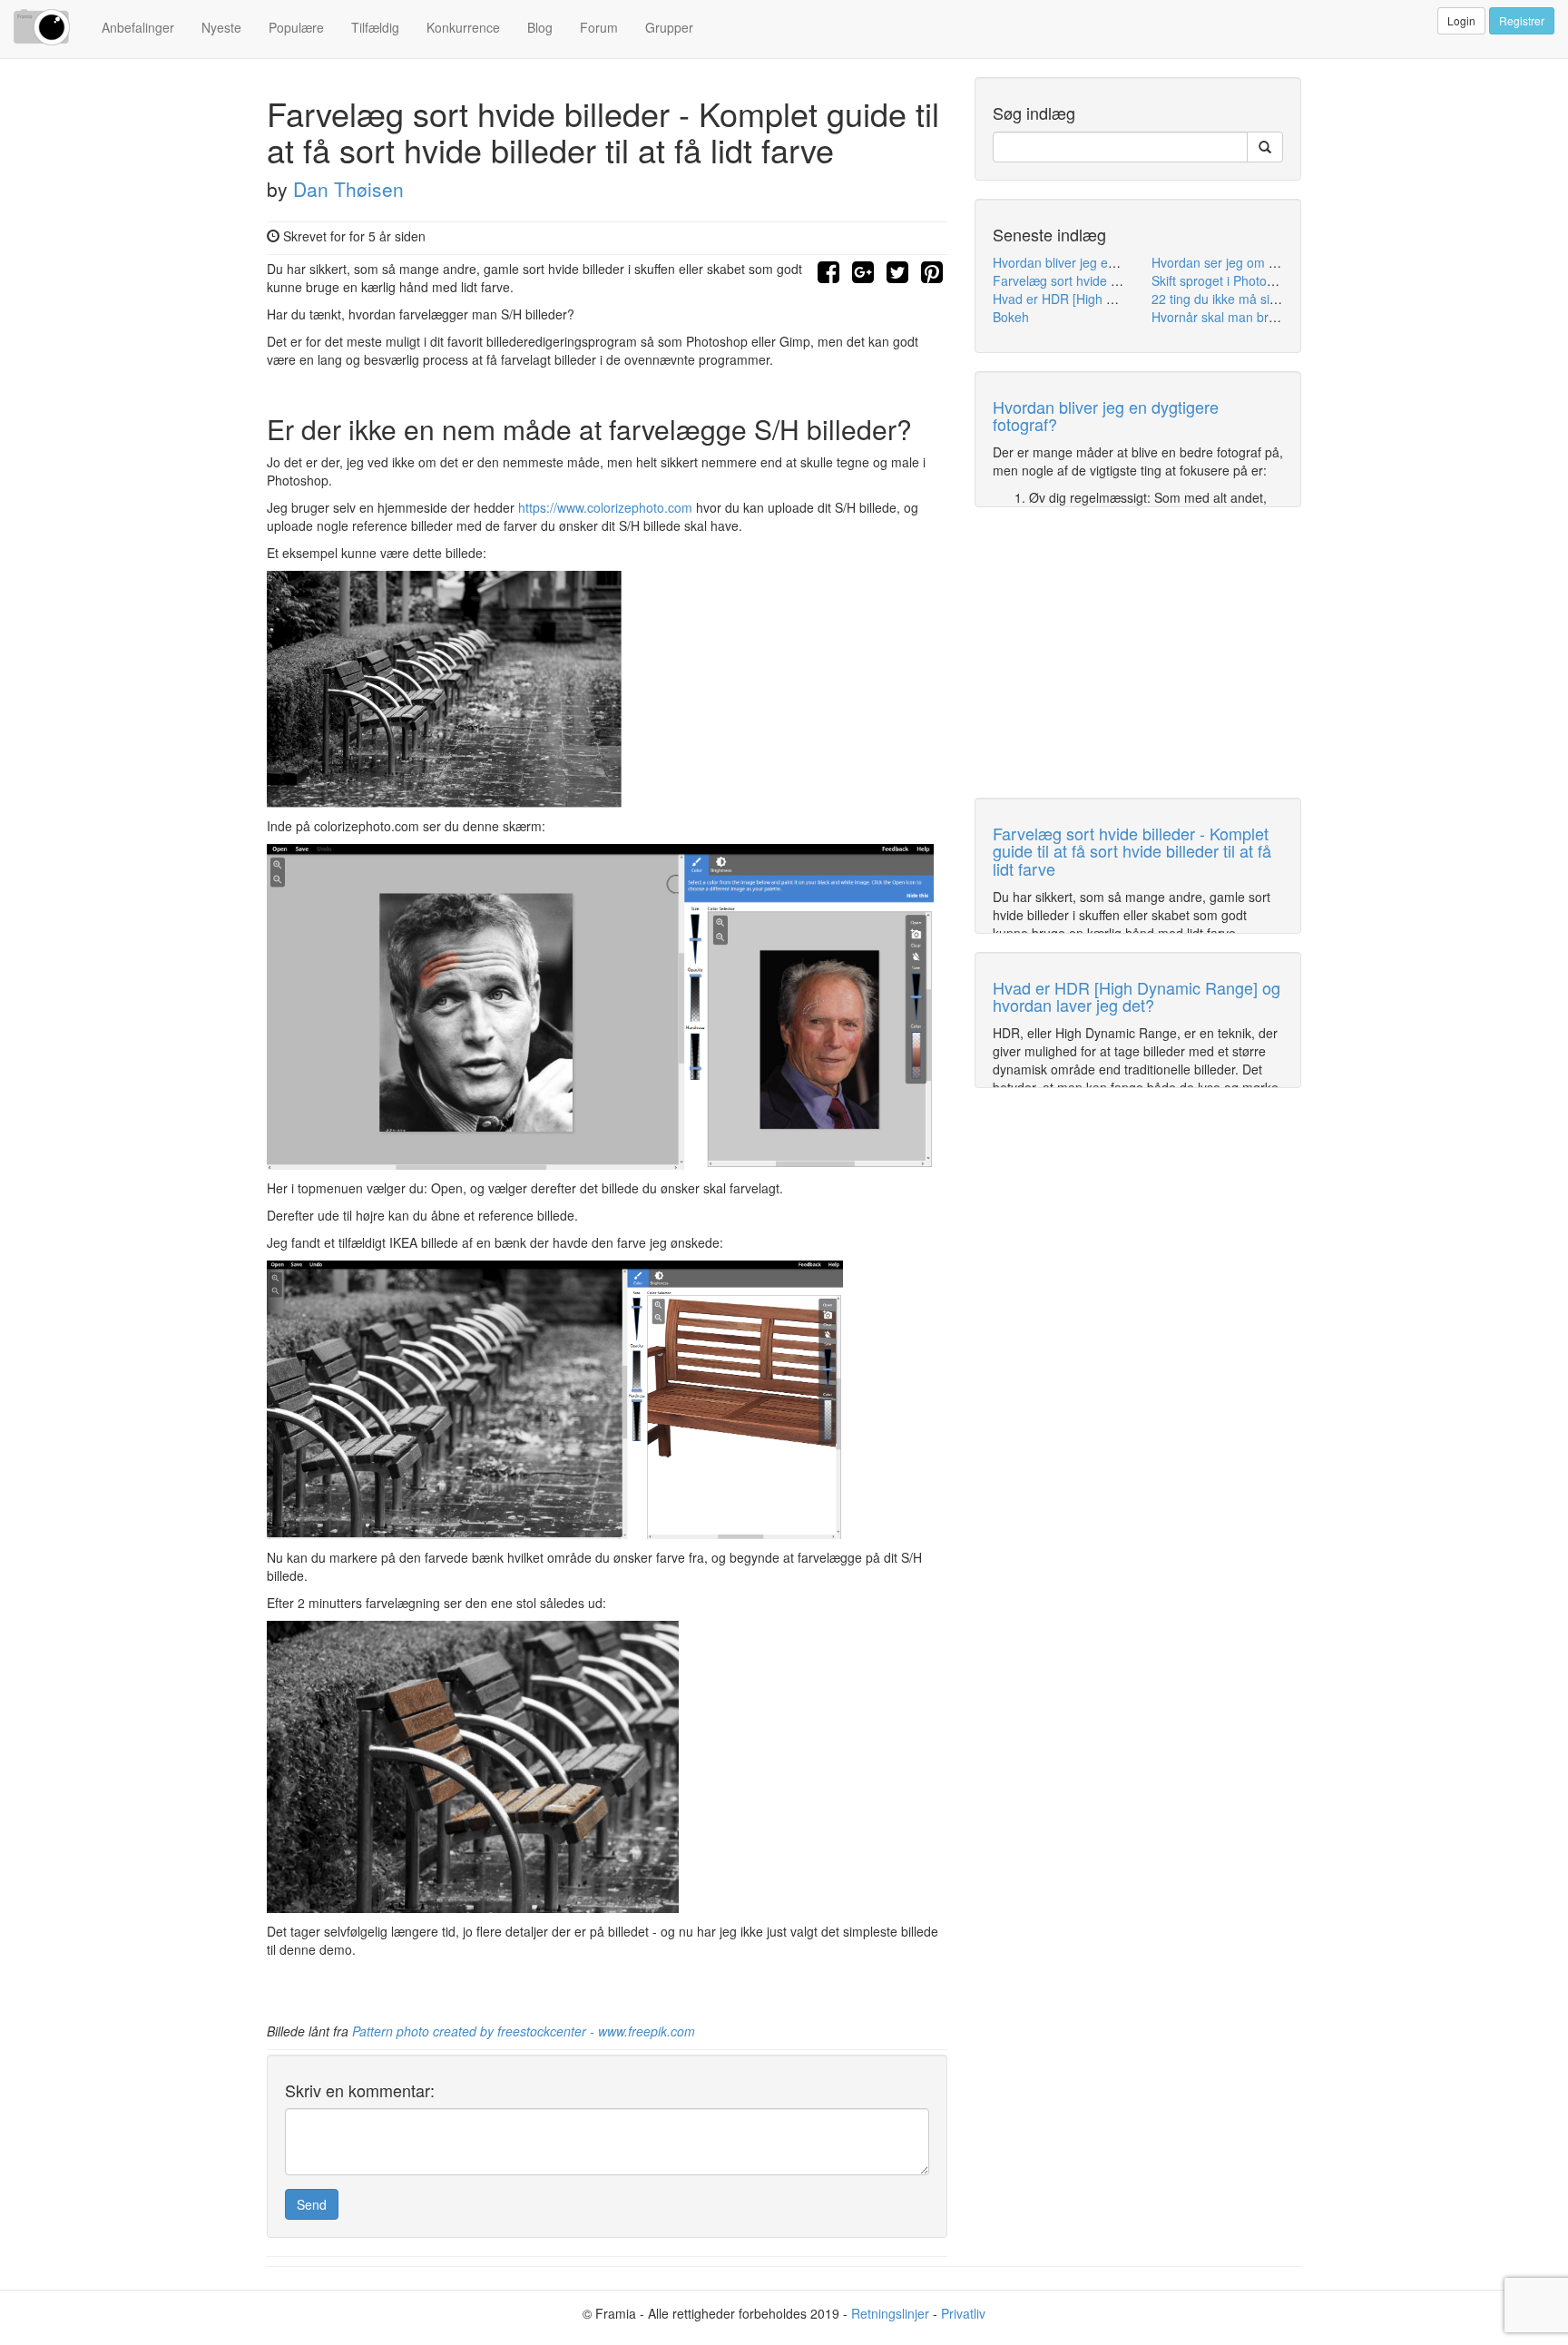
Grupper (669, 27)
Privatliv (963, 2313)
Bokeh (1011, 317)
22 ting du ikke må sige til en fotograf (1257, 299)
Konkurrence (463, 27)
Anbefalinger (138, 27)
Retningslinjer (890, 2313)
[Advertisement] (1138, 652)
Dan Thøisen (348, 189)
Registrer (1522, 20)
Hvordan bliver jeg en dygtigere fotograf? (1110, 262)
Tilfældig (375, 27)
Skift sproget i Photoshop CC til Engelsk (1265, 280)
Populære (296, 27)
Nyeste (221, 27)
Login (1461, 20)
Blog (540, 27)
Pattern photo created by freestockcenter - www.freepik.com (524, 2031)
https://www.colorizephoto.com (605, 507)
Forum (599, 27)
